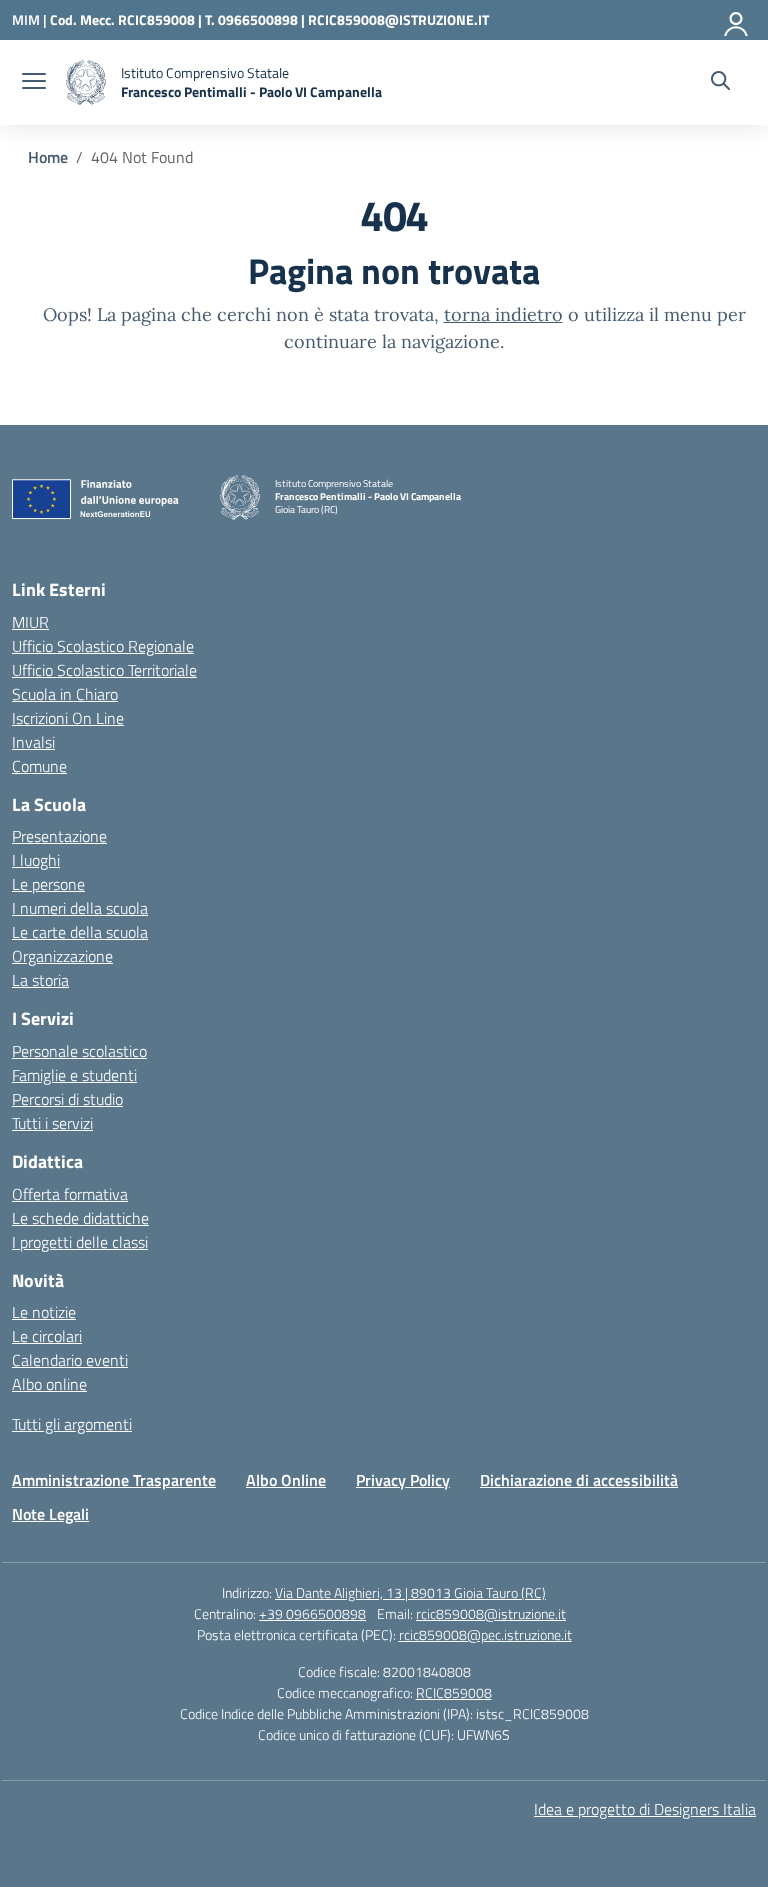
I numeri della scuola (80, 908)
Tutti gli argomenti (72, 1424)
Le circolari (47, 1336)
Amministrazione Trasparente (114, 1480)
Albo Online (286, 1480)
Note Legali (50, 1514)
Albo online (49, 1384)
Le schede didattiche (80, 1218)
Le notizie (44, 1312)
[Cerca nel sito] (720, 83)
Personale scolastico (79, 1051)
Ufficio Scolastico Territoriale (104, 670)
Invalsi (33, 742)
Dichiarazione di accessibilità (579, 1480)
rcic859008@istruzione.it (491, 1613)
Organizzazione (62, 956)
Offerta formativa (70, 1194)
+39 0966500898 (312, 1613)
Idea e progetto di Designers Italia (645, 1809)
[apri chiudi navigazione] (34, 83)
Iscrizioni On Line (68, 718)
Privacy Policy (403, 1480)
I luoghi (36, 860)
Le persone (48, 884)
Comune (39, 766)
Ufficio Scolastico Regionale (103, 646)
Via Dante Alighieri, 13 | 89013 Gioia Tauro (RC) (410, 1592)
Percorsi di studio (67, 1099)
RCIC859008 (454, 1692)
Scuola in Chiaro (65, 694)
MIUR (30, 622)
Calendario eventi (70, 1360)
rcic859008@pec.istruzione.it (485, 1634)
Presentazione (59, 836)
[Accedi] (737, 20)
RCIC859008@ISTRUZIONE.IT (398, 19)
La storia (40, 980)
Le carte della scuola (80, 932)
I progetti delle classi (80, 1242)
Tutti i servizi (52, 1123)
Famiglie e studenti (74, 1075)
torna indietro (503, 314)
